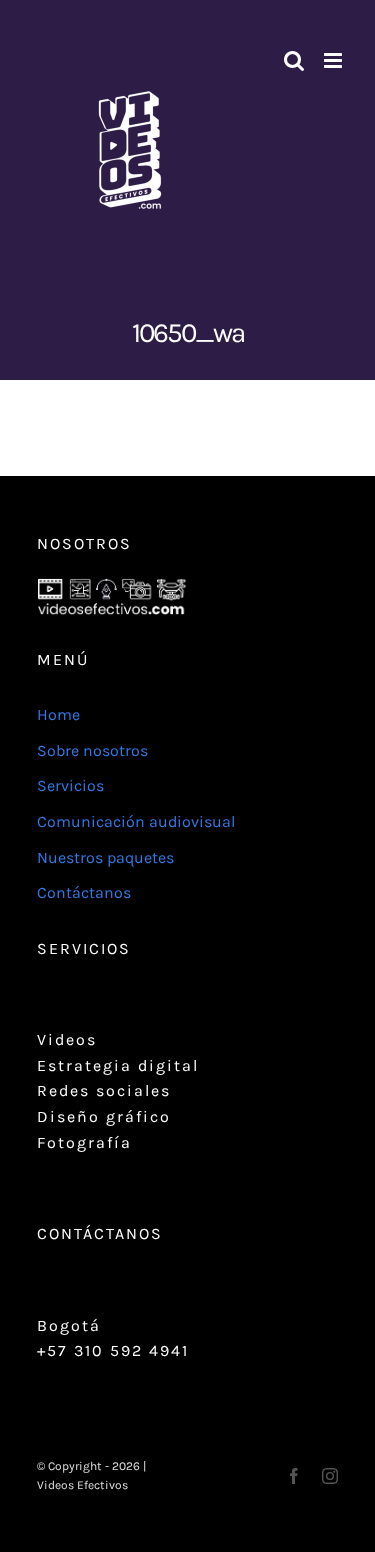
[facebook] (294, 1476)
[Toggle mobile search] (294, 60)
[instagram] (330, 1476)
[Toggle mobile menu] (334, 60)
